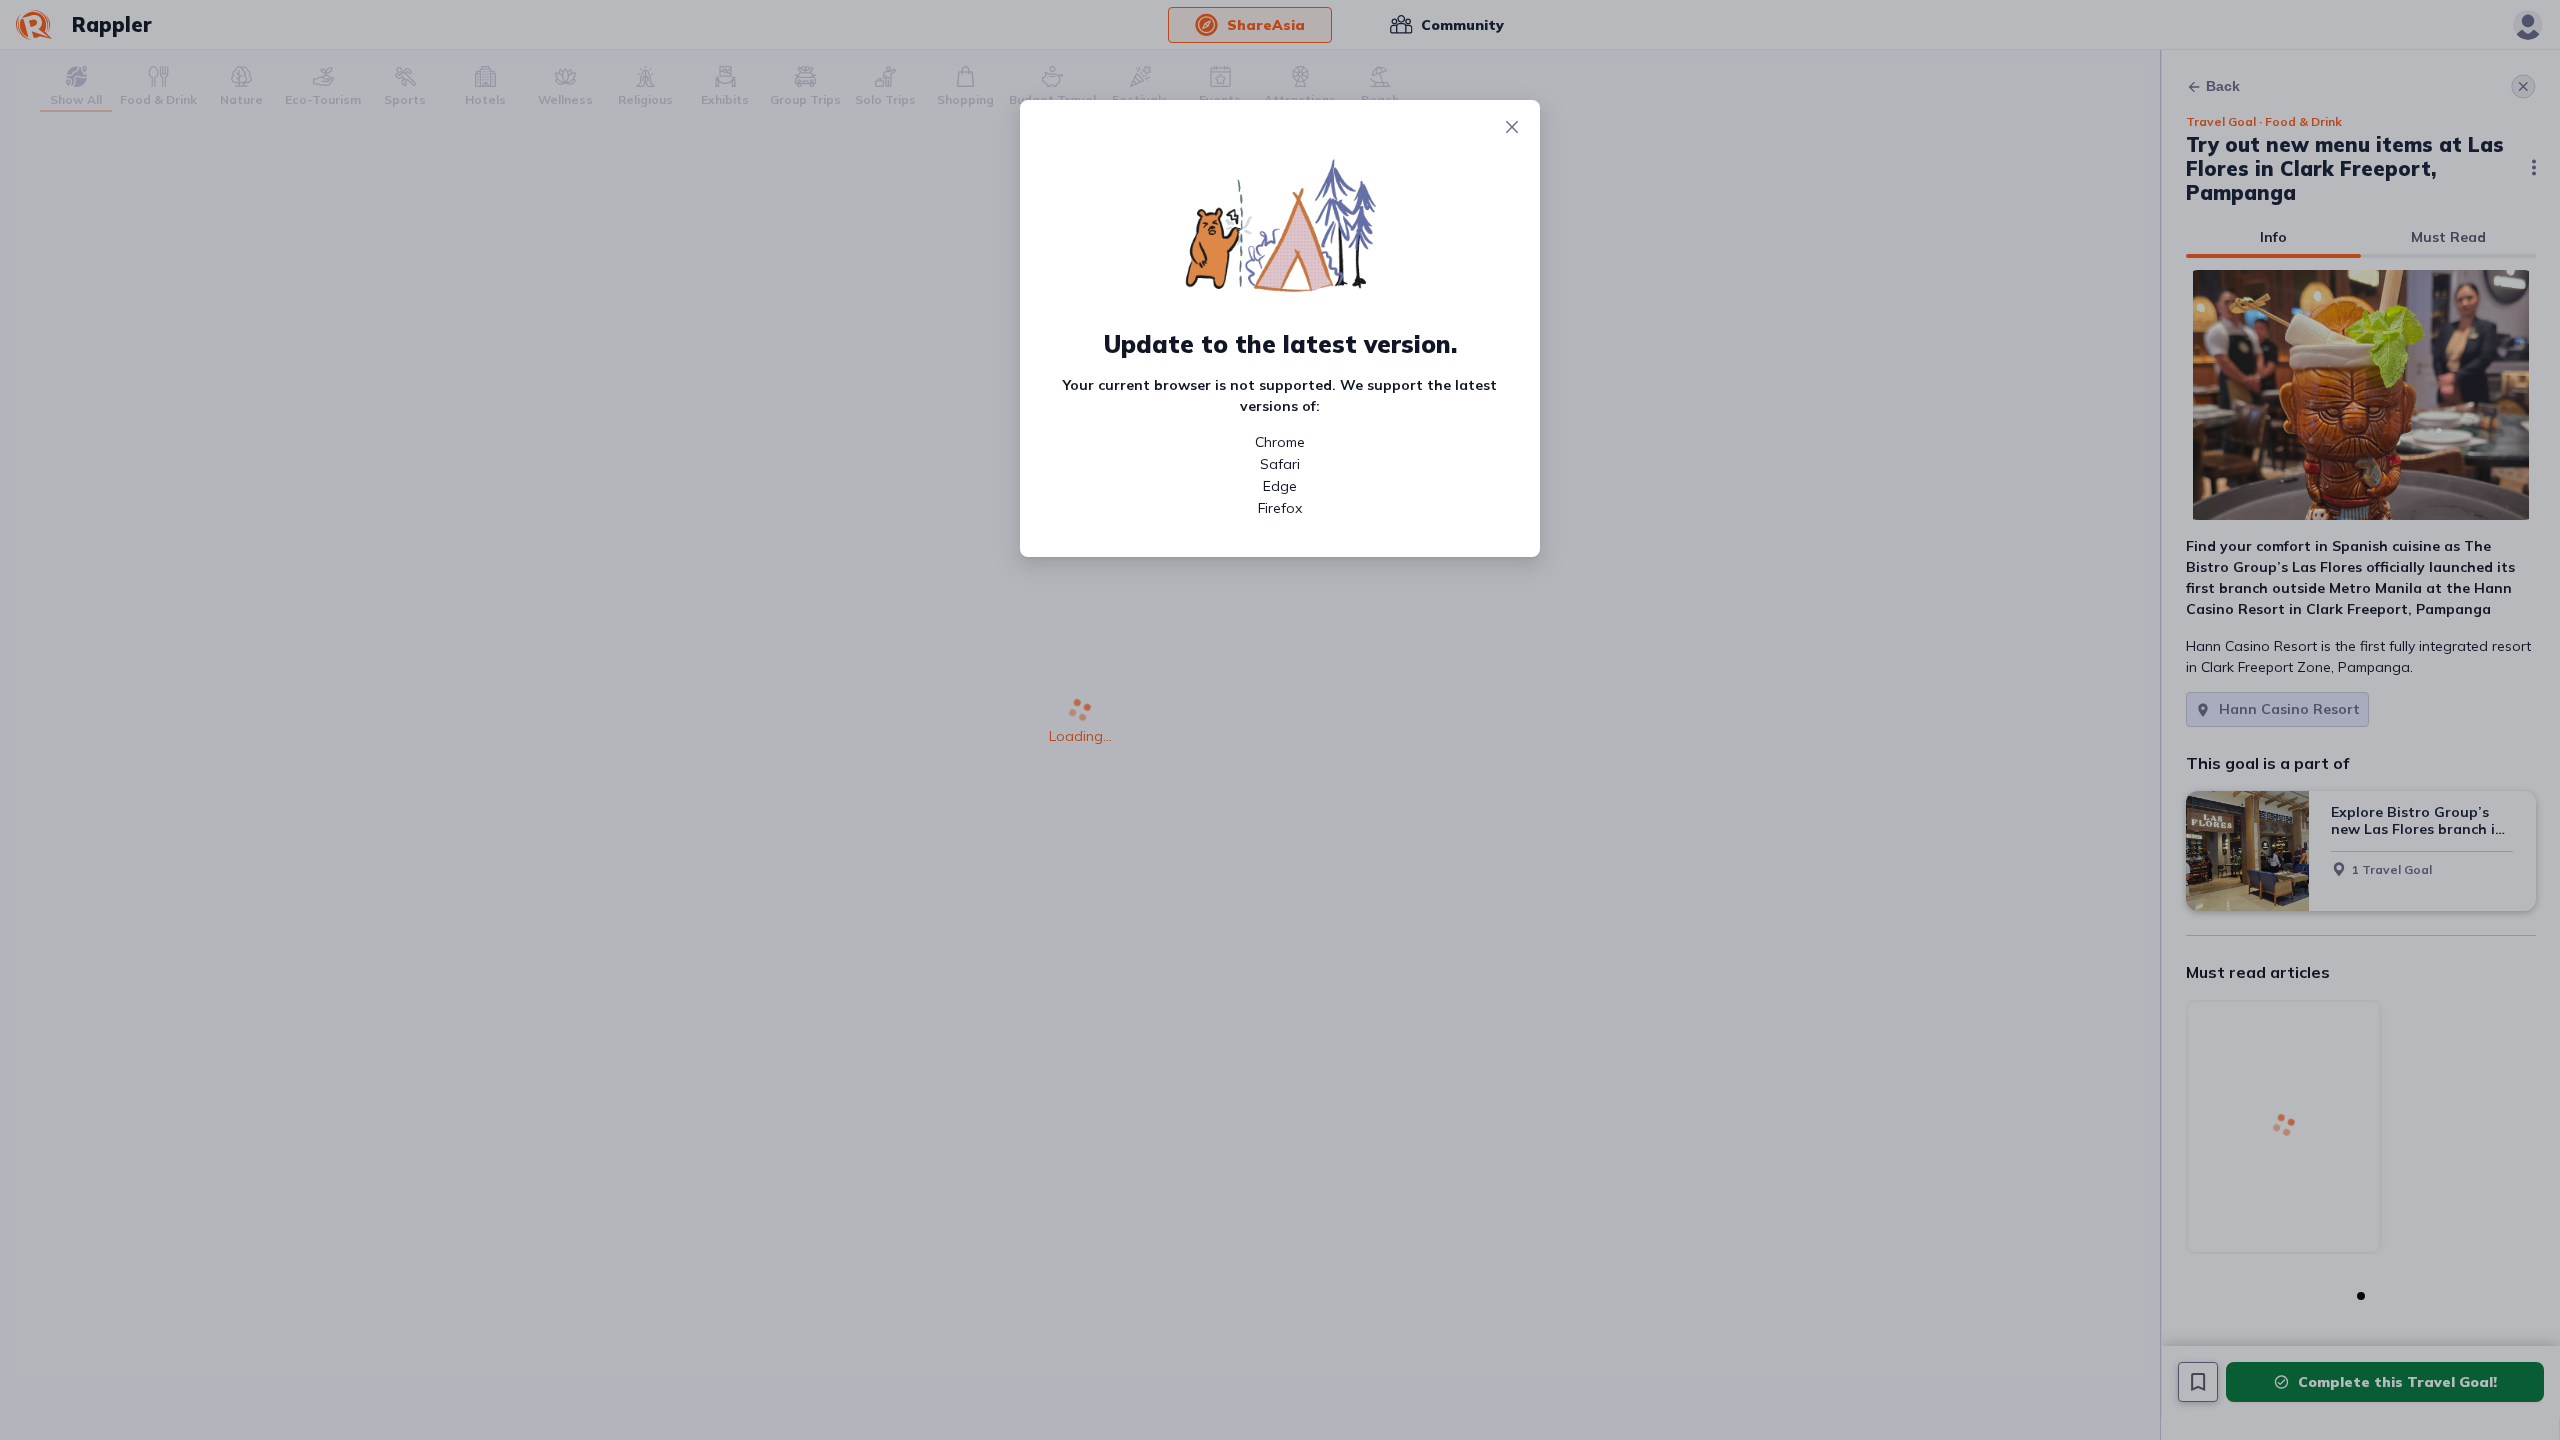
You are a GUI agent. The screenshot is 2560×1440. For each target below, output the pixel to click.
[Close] (1512, 128)
